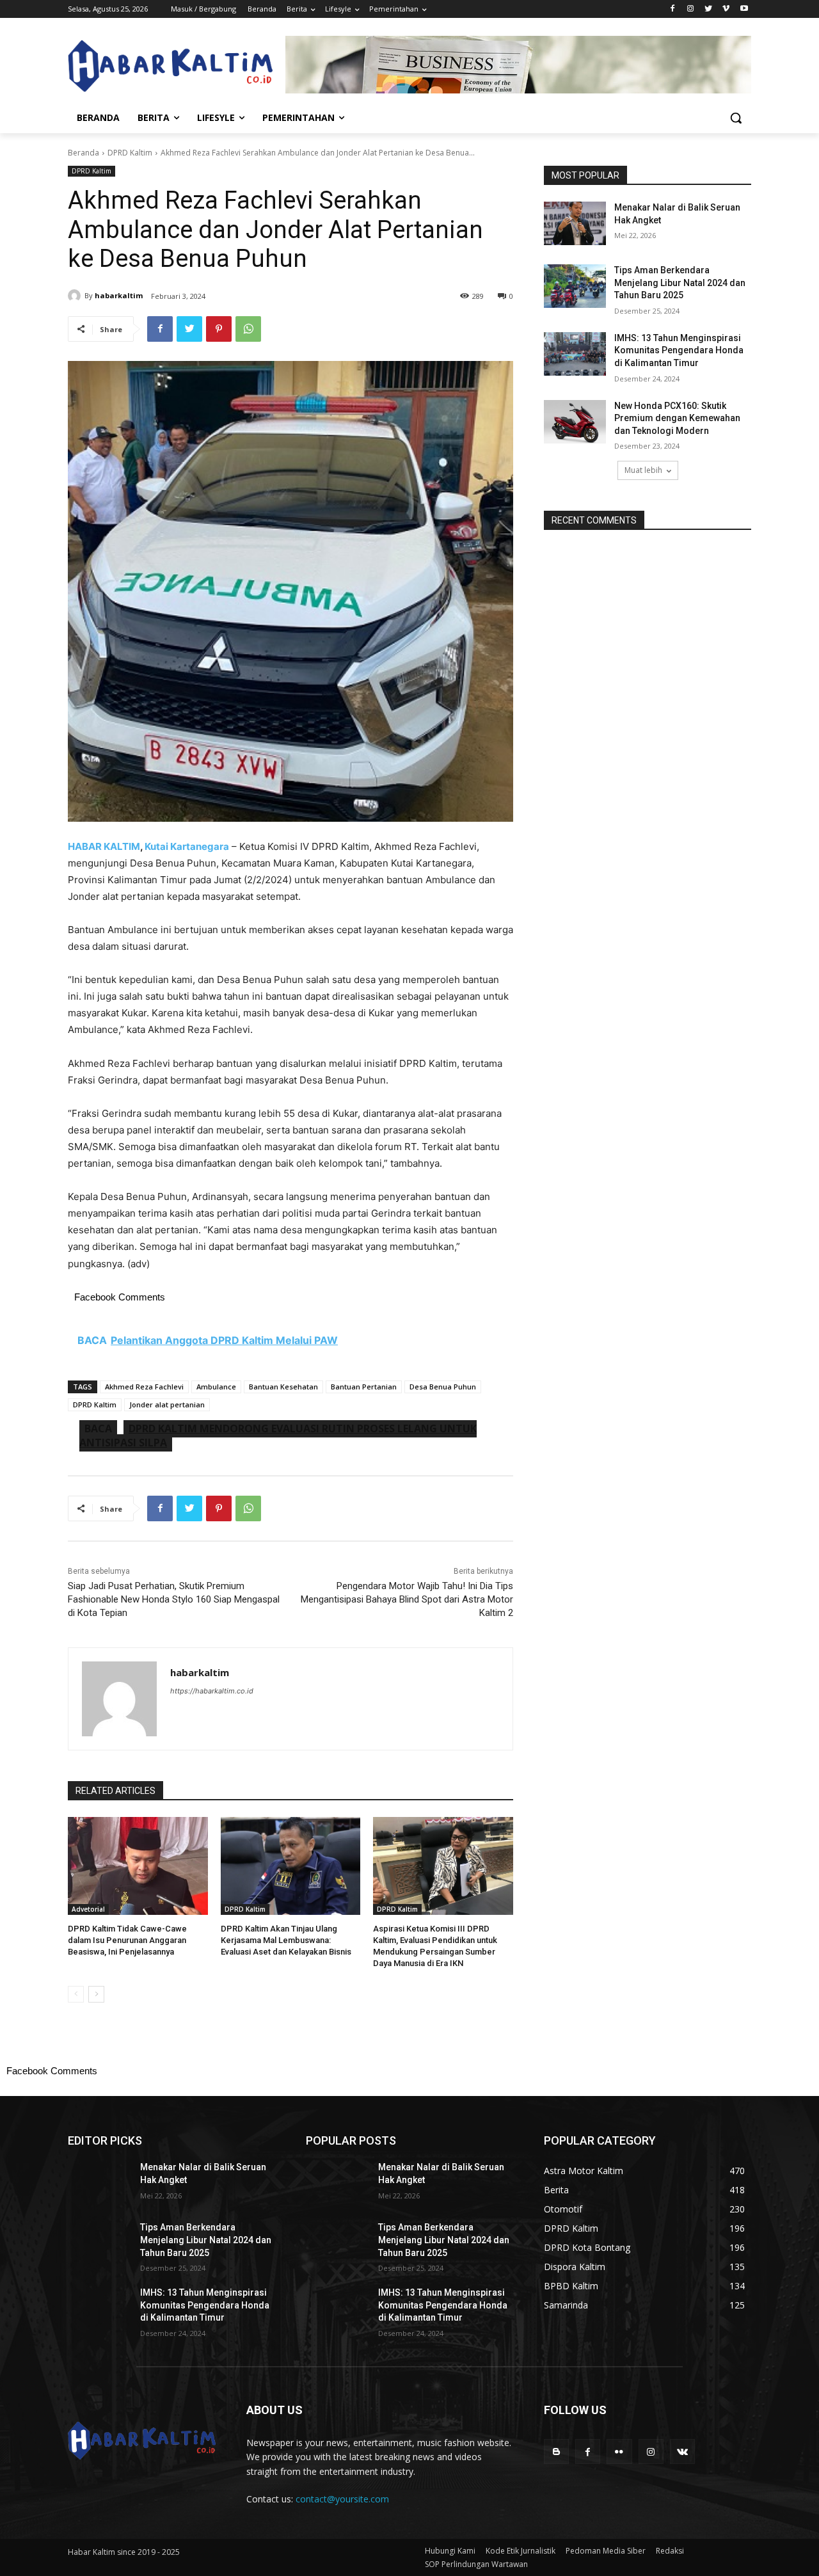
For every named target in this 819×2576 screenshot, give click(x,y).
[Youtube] (744, 9)
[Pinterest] (219, 329)
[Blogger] (556, 2452)
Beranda (83, 153)
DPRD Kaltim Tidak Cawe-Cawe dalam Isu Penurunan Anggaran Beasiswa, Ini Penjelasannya (127, 1940)
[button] (736, 118)
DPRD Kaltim (130, 153)
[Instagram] (691, 9)
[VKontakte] (682, 2452)
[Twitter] (709, 9)
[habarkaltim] (76, 296)
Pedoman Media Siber (606, 2551)
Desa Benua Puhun (443, 1387)
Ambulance (216, 1387)
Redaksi (670, 2551)
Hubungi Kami (450, 2551)
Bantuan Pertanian (364, 1387)
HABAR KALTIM (104, 846)
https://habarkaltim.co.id (212, 1691)
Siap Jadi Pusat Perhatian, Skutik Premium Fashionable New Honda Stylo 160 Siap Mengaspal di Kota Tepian (174, 1599)
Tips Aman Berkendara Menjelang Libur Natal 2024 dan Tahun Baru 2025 (680, 283)
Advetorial (88, 1909)
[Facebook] (673, 9)
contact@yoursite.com (342, 2499)
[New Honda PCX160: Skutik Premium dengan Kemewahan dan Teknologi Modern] (575, 422)
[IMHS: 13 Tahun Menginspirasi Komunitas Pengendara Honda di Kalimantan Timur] (575, 354)
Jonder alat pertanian (167, 1404)
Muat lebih (643, 470)
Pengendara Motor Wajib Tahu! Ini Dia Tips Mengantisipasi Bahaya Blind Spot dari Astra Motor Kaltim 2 (407, 1599)
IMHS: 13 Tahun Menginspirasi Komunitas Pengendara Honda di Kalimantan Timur (679, 350)
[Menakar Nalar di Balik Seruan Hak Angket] (575, 223)
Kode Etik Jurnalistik (521, 2551)
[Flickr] (619, 2452)
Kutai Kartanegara (187, 846)
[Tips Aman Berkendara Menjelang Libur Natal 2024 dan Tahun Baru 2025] (575, 286)
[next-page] (96, 1994)
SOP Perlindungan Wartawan (476, 2564)
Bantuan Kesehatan (283, 1387)
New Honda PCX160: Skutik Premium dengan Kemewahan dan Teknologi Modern (677, 418)
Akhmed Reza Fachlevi (144, 1387)
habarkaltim (119, 295)
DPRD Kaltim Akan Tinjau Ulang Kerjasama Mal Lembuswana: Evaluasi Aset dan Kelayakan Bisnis (286, 1940)
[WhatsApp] (248, 329)
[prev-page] (76, 1994)
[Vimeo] (726, 9)
